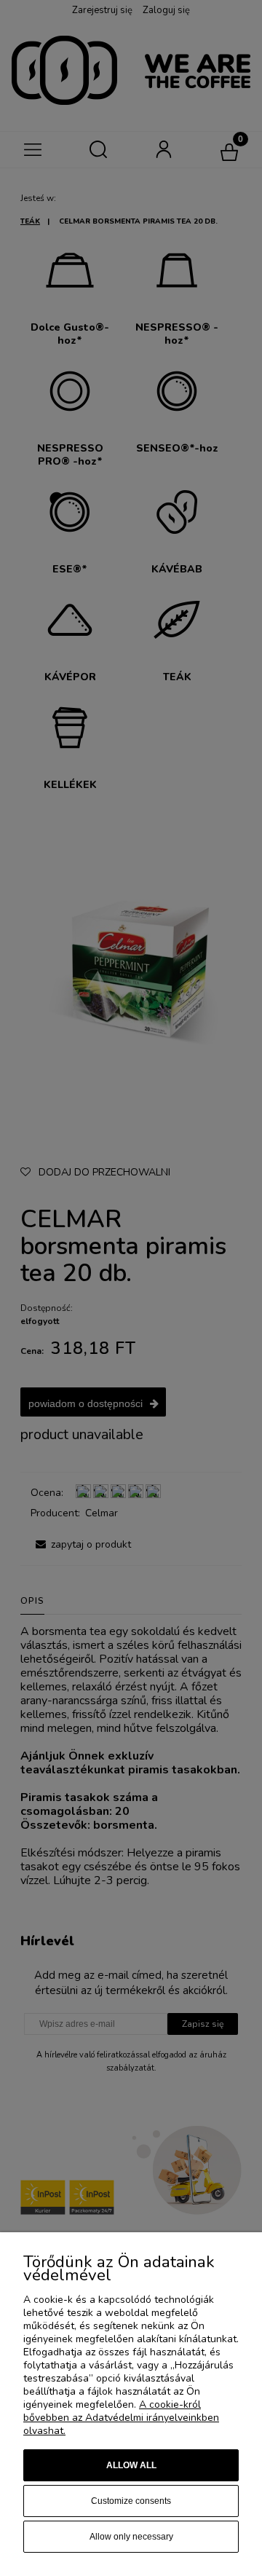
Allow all (131, 2465)
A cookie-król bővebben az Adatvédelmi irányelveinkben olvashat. (121, 2418)
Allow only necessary (131, 2537)
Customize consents (131, 2501)
